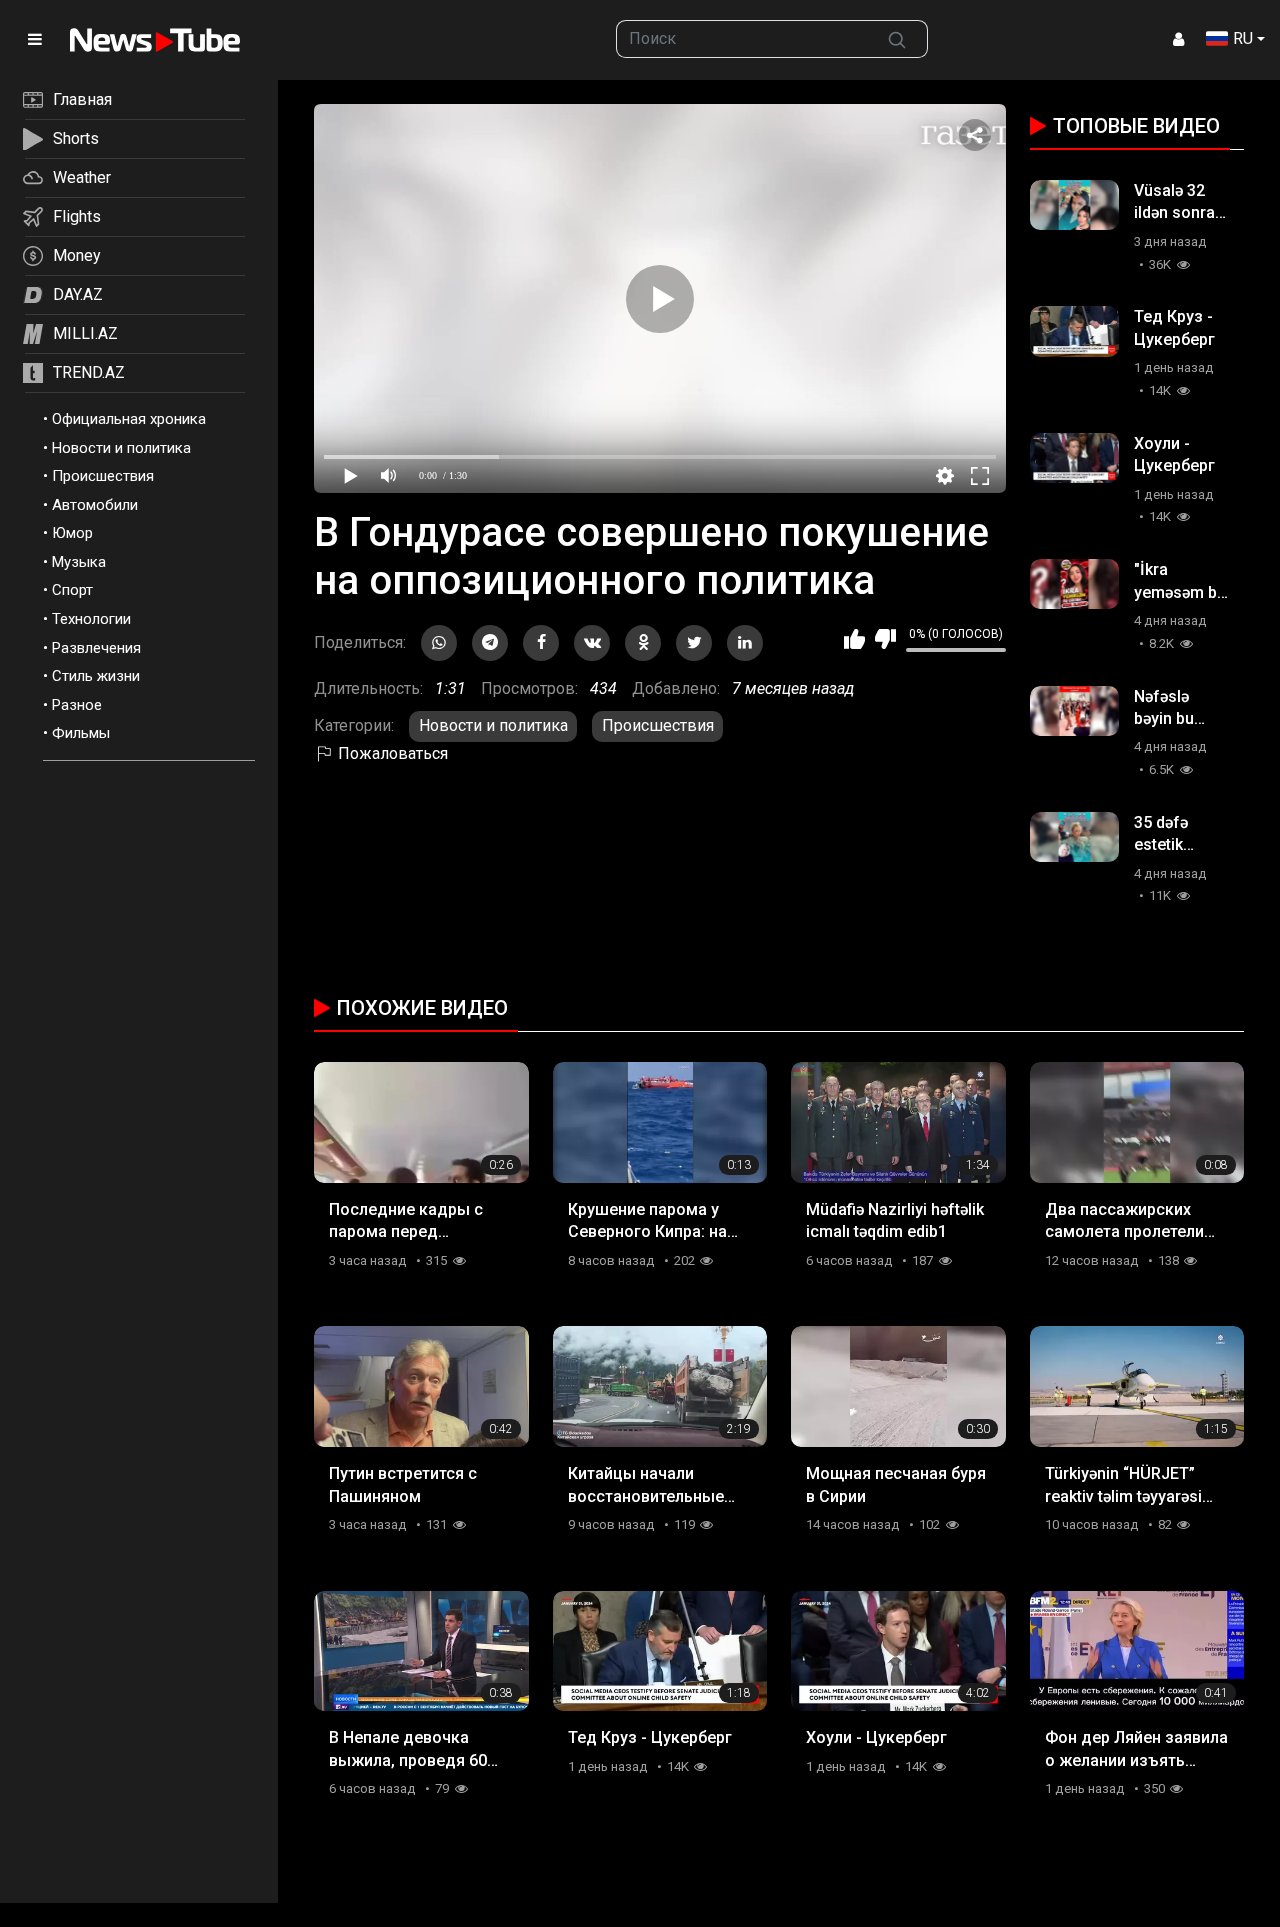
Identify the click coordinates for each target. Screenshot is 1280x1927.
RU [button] (1243, 38)
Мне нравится (854, 639)
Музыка (79, 562)
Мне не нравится (885, 639)
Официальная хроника (129, 419)
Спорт (72, 590)
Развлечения (96, 648)
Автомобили (95, 505)
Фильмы (81, 733)
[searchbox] (742, 39)
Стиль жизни (96, 676)
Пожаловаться (391, 753)
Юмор (72, 533)
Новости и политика (121, 448)
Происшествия (103, 476)
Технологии (91, 619)
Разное (77, 705)
